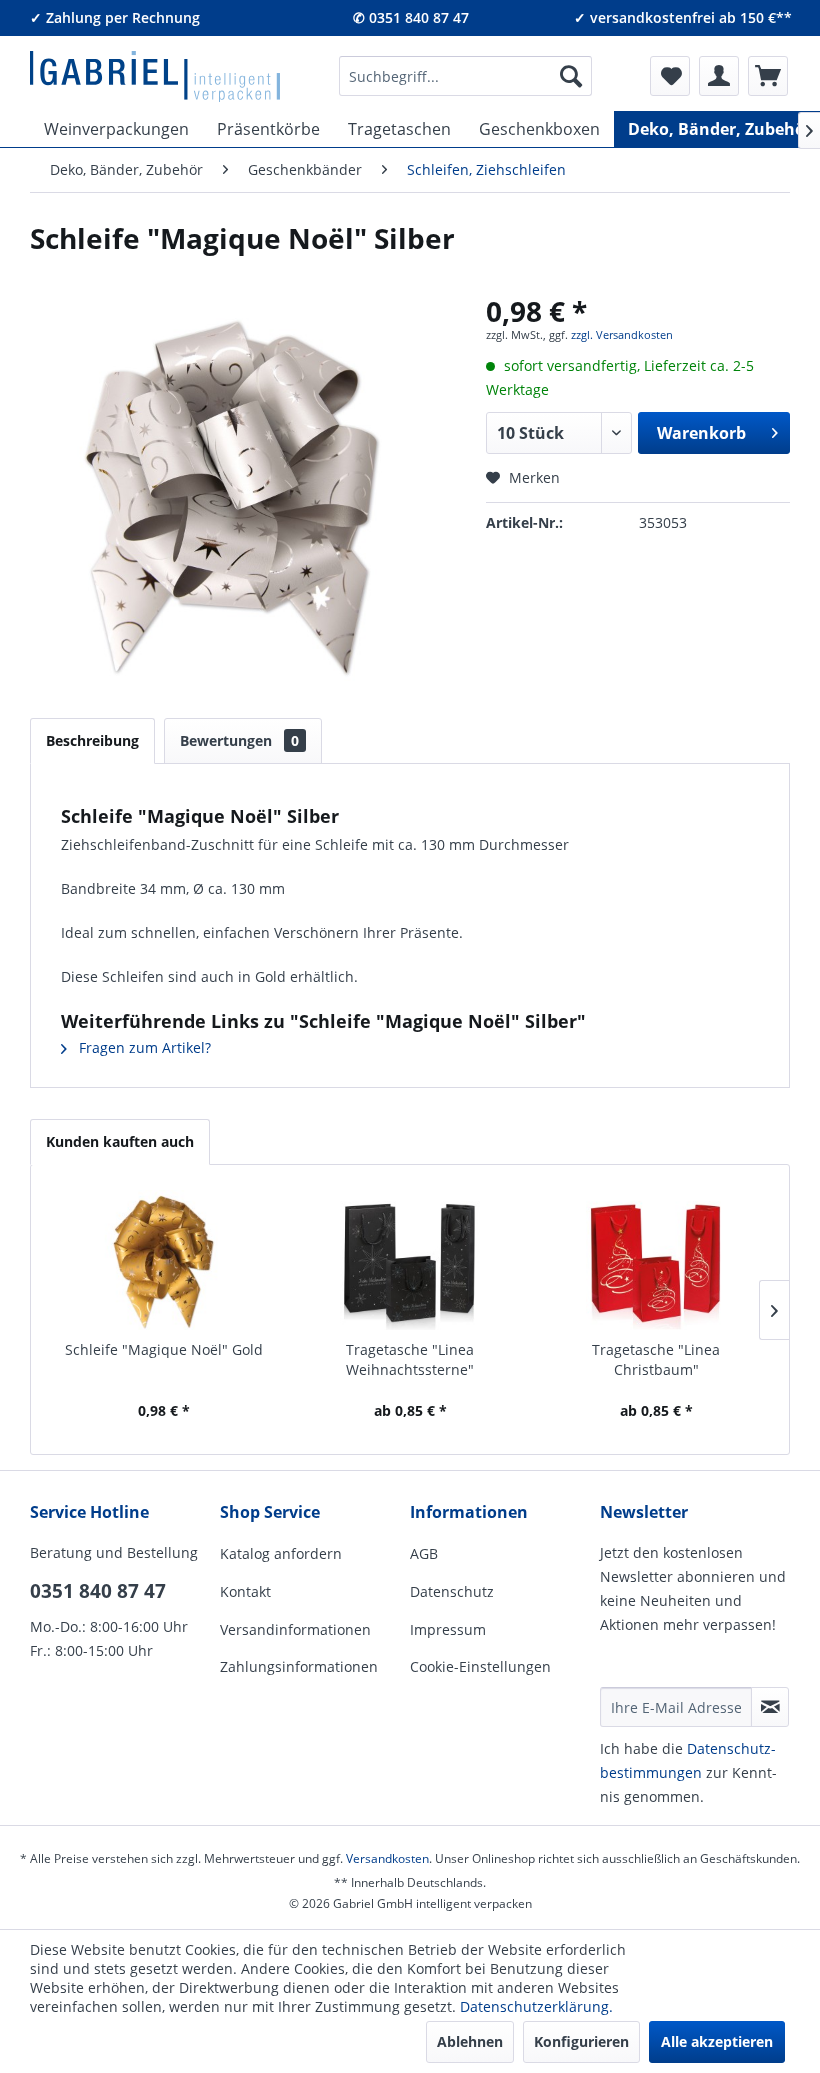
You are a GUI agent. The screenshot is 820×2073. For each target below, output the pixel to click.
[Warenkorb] (768, 76)
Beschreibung (92, 740)
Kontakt (245, 1591)
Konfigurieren (581, 2041)
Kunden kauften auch (120, 1141)
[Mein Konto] (719, 76)
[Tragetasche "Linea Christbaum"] (656, 1260)
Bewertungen (239, 740)
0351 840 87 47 (98, 1591)
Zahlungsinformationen (299, 1666)
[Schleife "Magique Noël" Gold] (164, 1260)
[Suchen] (571, 76)
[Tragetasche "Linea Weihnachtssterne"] (410, 1260)
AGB (424, 1553)
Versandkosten (387, 1858)
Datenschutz (452, 1591)
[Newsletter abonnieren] (770, 1707)
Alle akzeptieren (717, 2041)
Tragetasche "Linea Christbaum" (656, 1359)
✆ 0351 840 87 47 (411, 17)
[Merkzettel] (670, 76)
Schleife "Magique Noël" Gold (164, 1349)
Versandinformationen (295, 1629)
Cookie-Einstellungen (480, 1666)
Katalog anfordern (281, 1553)
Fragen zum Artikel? (143, 1047)
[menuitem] (466, 76)
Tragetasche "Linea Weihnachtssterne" (410, 1359)
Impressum (448, 1629)
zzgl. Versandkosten (622, 334)
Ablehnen (470, 2041)
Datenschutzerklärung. (536, 2006)
